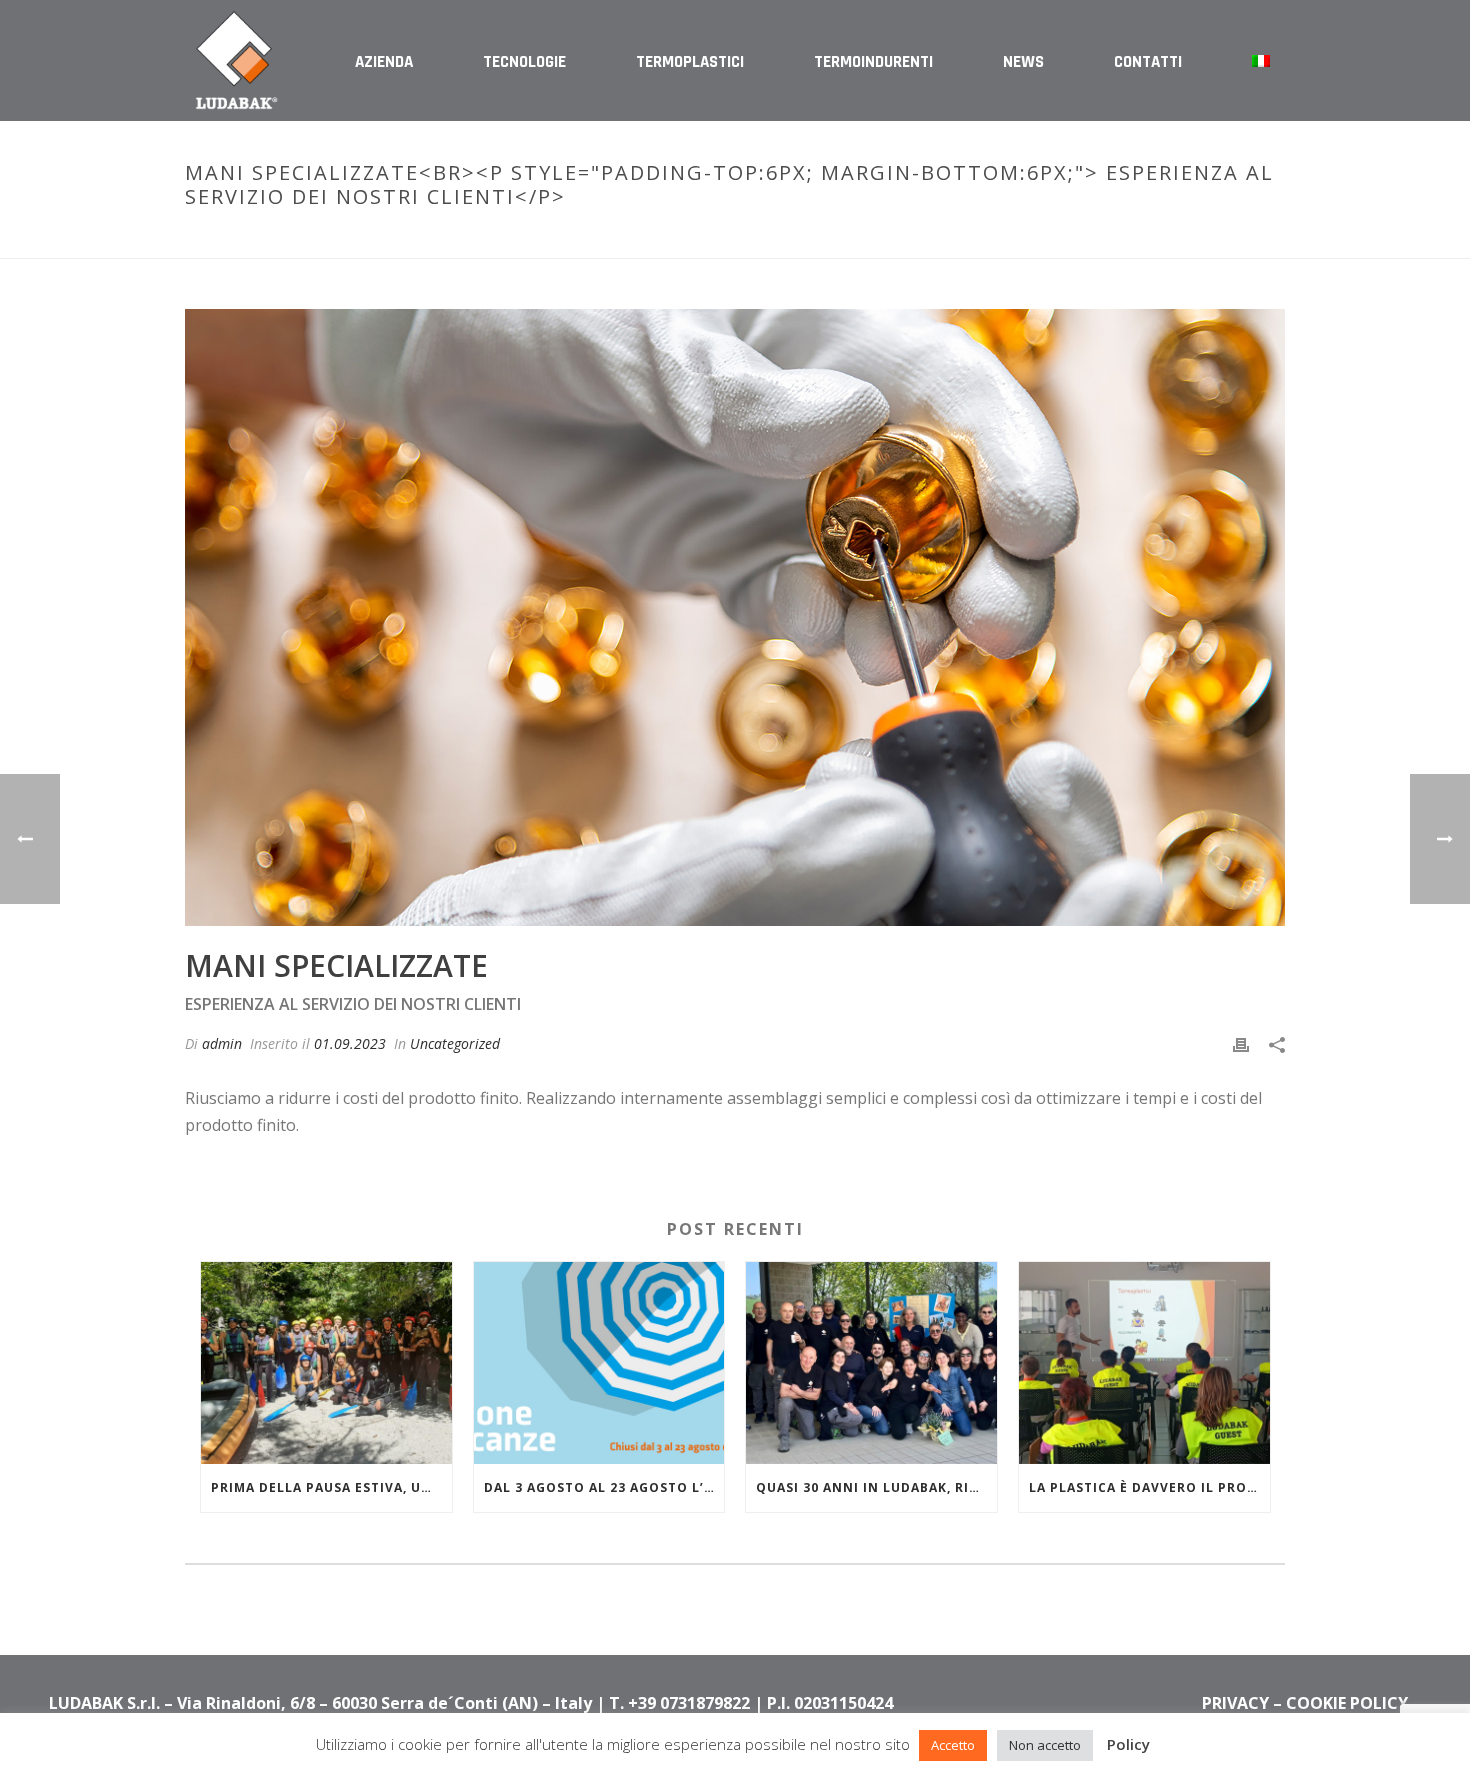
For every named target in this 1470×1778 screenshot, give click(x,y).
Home (832, 239)
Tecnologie (524, 62)
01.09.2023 (350, 1043)
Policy (1128, 1744)
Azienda (384, 62)
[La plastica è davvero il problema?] (1144, 1362)
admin (222, 1043)
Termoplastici (690, 62)
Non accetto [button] (1045, 1745)
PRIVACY (1235, 1703)
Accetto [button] (953, 1745)
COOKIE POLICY (1347, 1703)
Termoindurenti (873, 62)
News (1023, 62)
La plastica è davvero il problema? (1149, 1487)
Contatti (1148, 62)
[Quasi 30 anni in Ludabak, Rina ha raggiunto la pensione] (871, 1362)
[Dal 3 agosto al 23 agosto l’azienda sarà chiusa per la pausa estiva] (599, 1362)
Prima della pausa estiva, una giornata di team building (331, 1487)
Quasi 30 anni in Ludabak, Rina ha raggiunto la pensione (876, 1487)
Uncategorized (455, 1043)
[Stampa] (1241, 1043)
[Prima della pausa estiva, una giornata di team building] (326, 1362)
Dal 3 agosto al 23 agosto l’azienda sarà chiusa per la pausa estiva (604, 1487)
